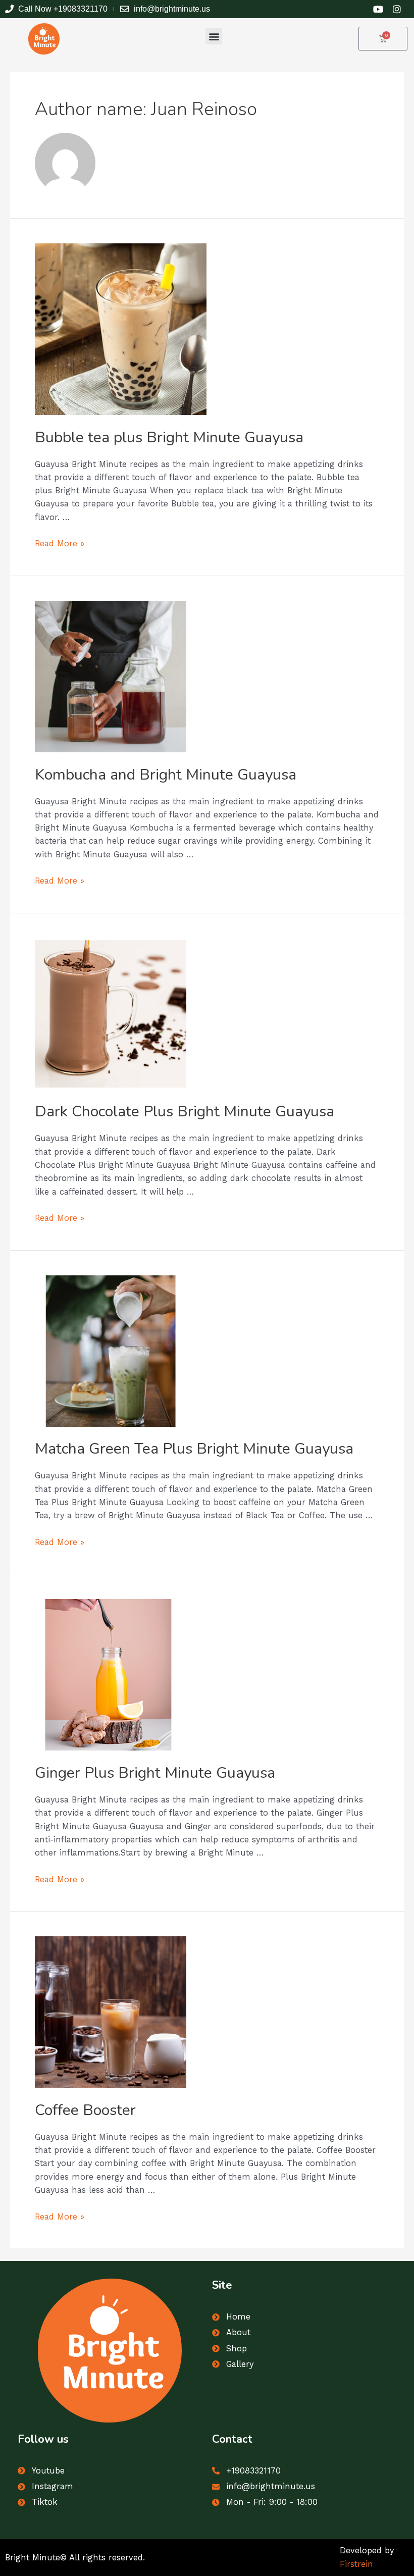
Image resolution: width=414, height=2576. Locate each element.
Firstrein (356, 2564)
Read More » (60, 544)
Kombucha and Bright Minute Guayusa (166, 775)
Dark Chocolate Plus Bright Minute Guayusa (185, 1112)
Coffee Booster (85, 2110)
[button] (214, 36)
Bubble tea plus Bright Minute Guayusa (169, 437)
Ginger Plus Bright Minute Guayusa (155, 1773)
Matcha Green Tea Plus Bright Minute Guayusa (194, 1449)
